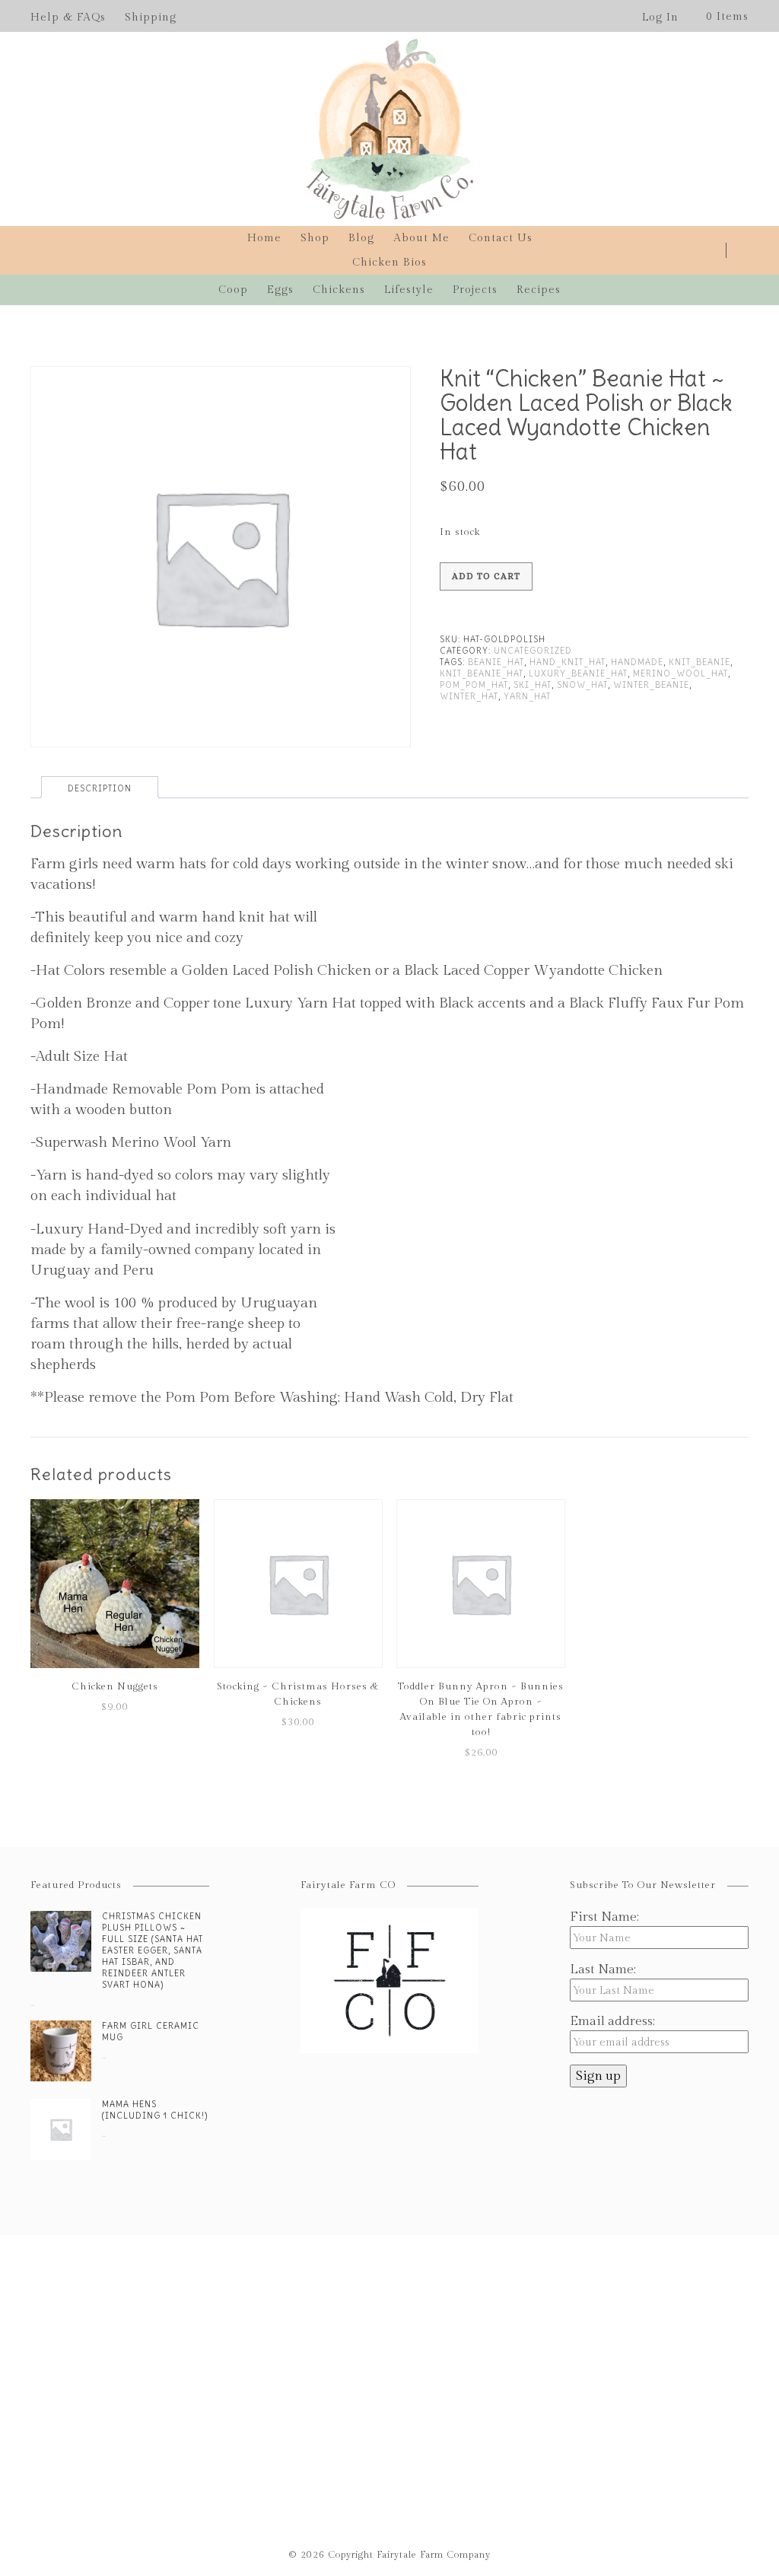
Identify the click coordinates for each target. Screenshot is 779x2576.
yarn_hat (527, 696)
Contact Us (501, 238)
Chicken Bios (389, 263)
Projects (475, 290)
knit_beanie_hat (482, 673)
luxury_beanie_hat (578, 673)
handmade (637, 662)
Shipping (151, 18)
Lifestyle (409, 290)
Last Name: (603, 1969)
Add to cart (486, 576)
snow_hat (582, 685)
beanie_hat (496, 662)
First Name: (604, 1917)
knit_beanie (700, 662)
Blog (361, 238)
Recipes (539, 290)
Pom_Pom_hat (474, 685)
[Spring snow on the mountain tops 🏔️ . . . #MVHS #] (64, 2344)
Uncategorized (533, 651)
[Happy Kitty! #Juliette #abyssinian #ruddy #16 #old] (324, 2334)
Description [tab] (100, 788)
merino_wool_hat (680, 673)
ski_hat (533, 685)
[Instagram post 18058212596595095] (455, 2303)
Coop (233, 290)
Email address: (612, 2021)
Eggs (280, 290)
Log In (660, 18)
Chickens (339, 290)
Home (264, 238)
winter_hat (469, 696)
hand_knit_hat (568, 662)
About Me (421, 238)
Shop (315, 238)
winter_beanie (651, 685)
